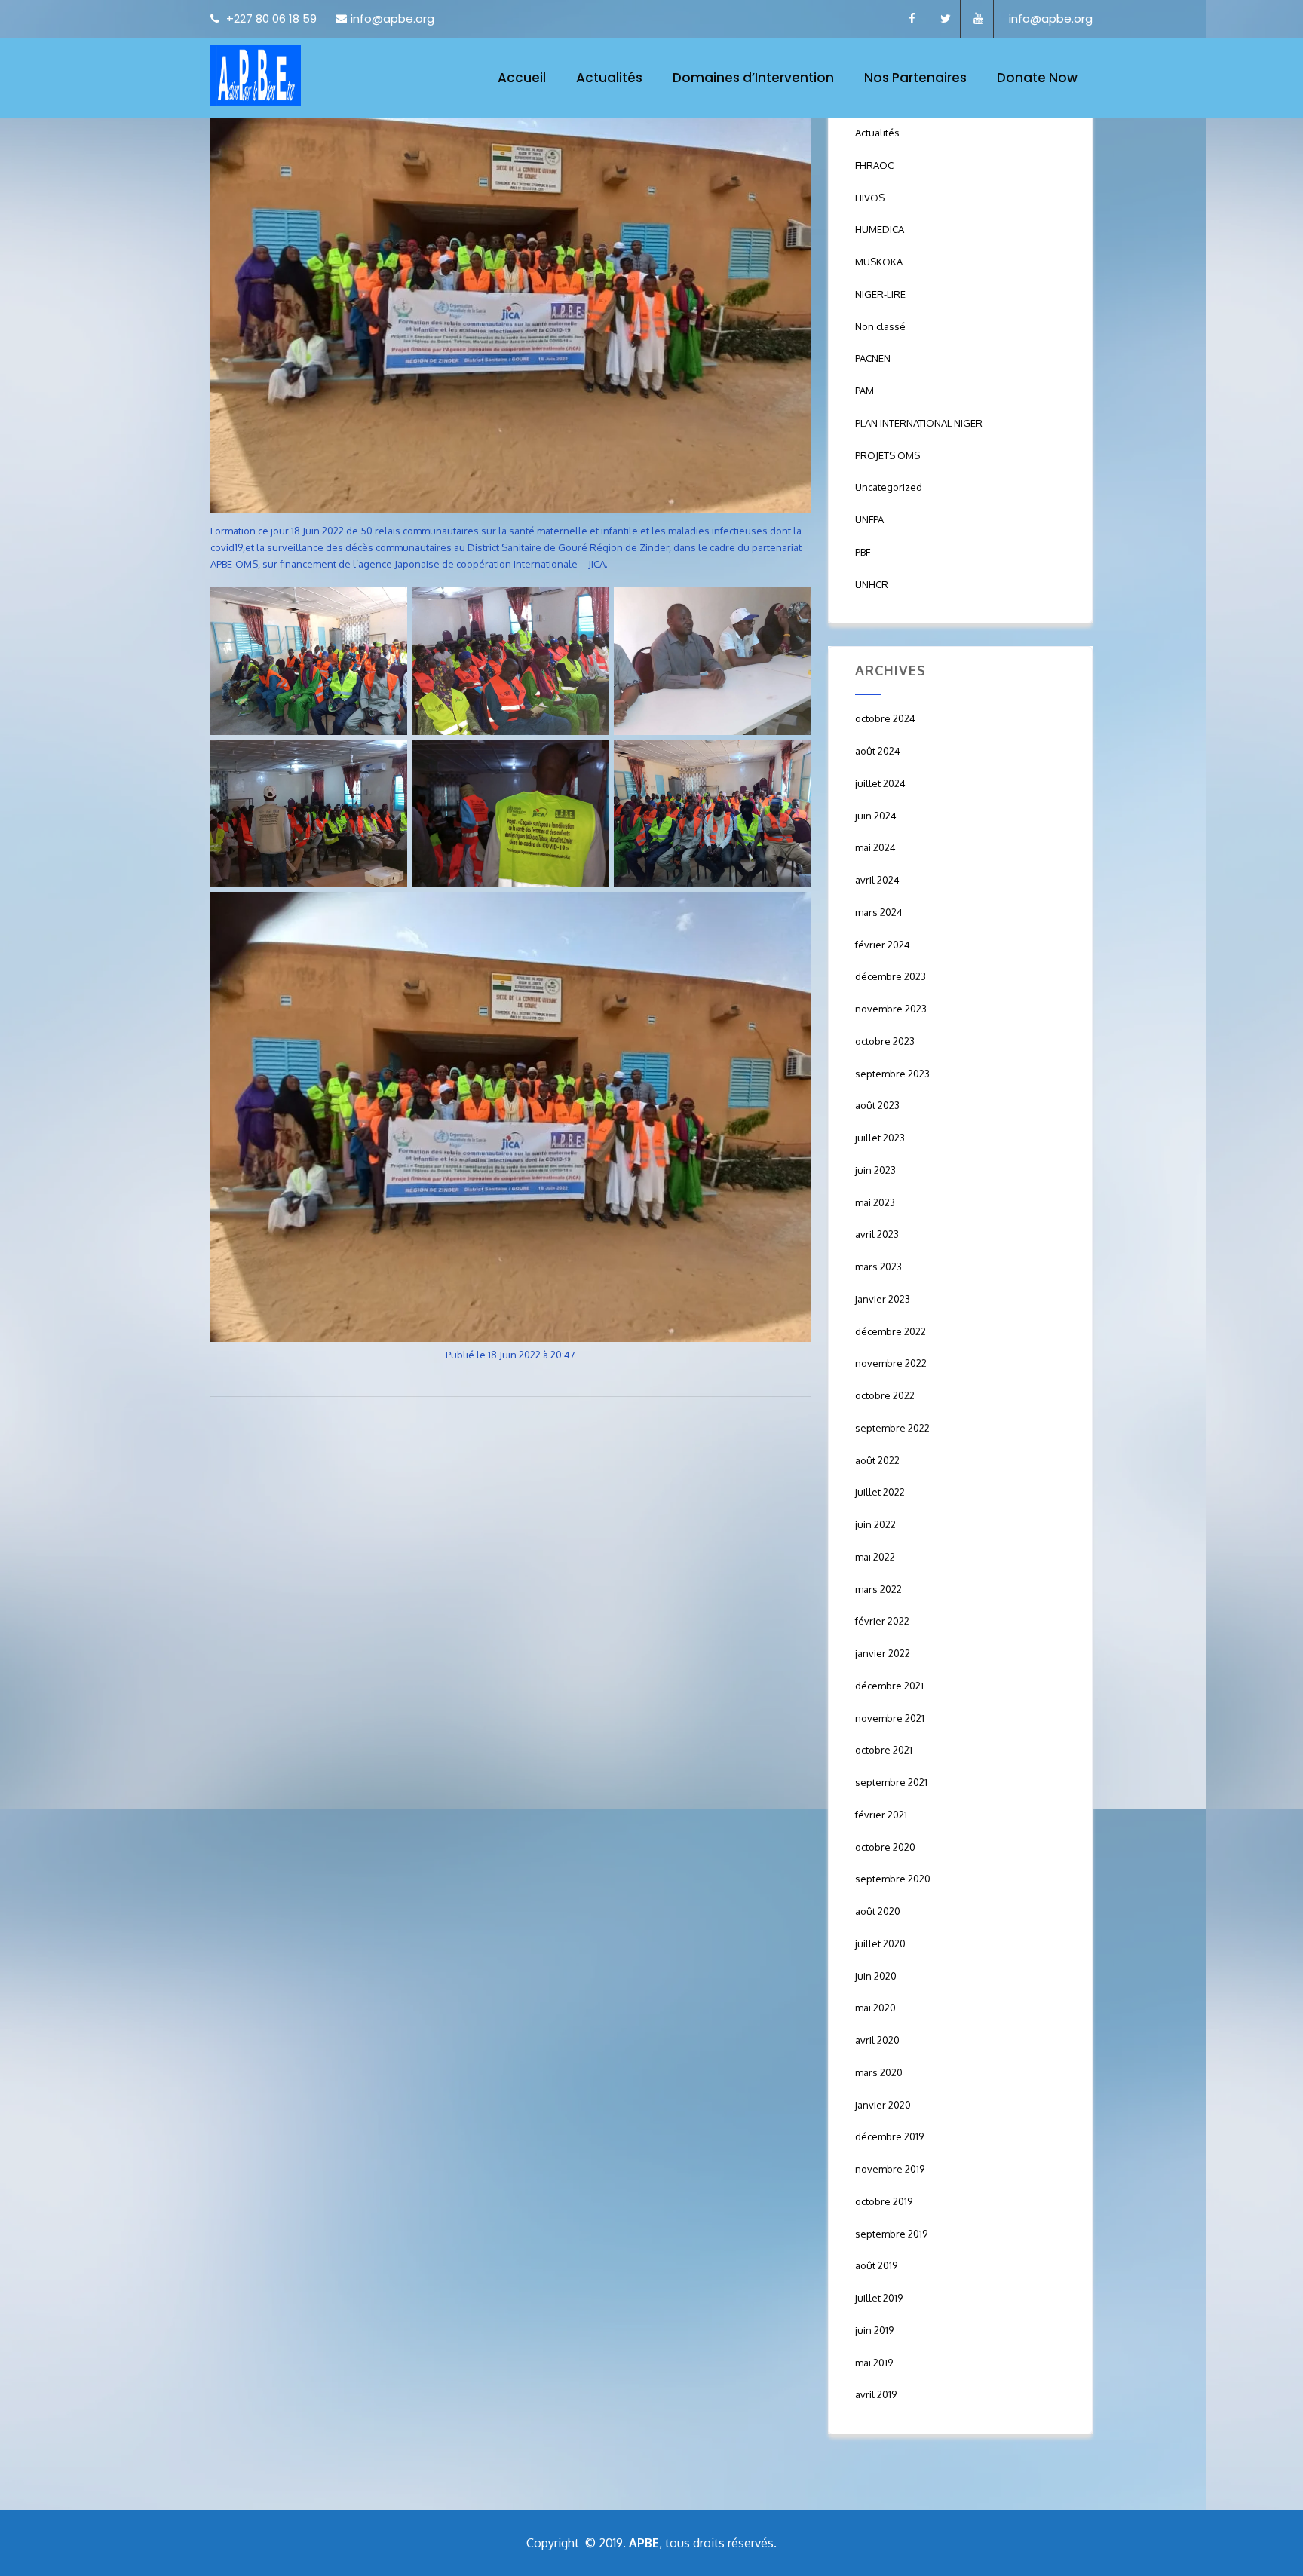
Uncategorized (889, 487)
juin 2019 (874, 2330)
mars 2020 (879, 2072)
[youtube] (979, 19)
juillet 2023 (880, 1138)
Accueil (522, 78)
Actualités (609, 78)
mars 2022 (878, 1589)
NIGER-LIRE (880, 294)
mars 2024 (879, 912)
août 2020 (878, 1911)
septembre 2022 (892, 1428)
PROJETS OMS (888, 455)
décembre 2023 (891, 976)
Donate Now (1037, 78)
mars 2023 (878, 1267)
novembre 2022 (891, 1363)
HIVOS (870, 198)
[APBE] (256, 75)
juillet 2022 (880, 1492)
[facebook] (912, 19)
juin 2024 (876, 816)
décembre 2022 (891, 1331)
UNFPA (869, 519)
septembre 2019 (891, 2234)
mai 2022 (875, 1557)
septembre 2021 (891, 1782)
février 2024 (883, 945)
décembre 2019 (889, 2136)
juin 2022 (875, 1524)
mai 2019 (874, 2363)
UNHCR (872, 584)
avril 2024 (877, 880)
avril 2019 (876, 2394)
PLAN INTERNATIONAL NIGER (919, 423)
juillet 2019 (879, 2298)
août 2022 (877, 1460)
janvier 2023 (883, 1299)
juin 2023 (875, 1170)
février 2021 (881, 1815)
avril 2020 (877, 2040)
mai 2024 (875, 847)
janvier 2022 (883, 1653)
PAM (865, 391)
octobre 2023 (885, 1041)
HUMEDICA (880, 229)
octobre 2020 (885, 1847)
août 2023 (877, 1105)
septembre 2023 (892, 1074)
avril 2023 (877, 1234)
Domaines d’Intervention (753, 78)
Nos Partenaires (915, 78)
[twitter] (946, 19)
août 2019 (876, 2265)
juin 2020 (876, 1976)
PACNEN (873, 358)
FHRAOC (874, 165)
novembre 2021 (890, 1718)
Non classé (880, 326)
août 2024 (878, 751)
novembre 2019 (890, 2169)
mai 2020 (875, 2008)
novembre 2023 (891, 1009)
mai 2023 (875, 1202)
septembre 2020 (893, 1879)
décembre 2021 (889, 1686)
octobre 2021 (884, 1750)
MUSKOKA (879, 262)
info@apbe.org (392, 18)
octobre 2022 (885, 1395)
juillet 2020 (880, 1943)
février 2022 (882, 1621)
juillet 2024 (880, 783)
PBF (863, 552)
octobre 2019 (884, 2201)
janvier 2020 (883, 2105)
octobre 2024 (885, 718)
